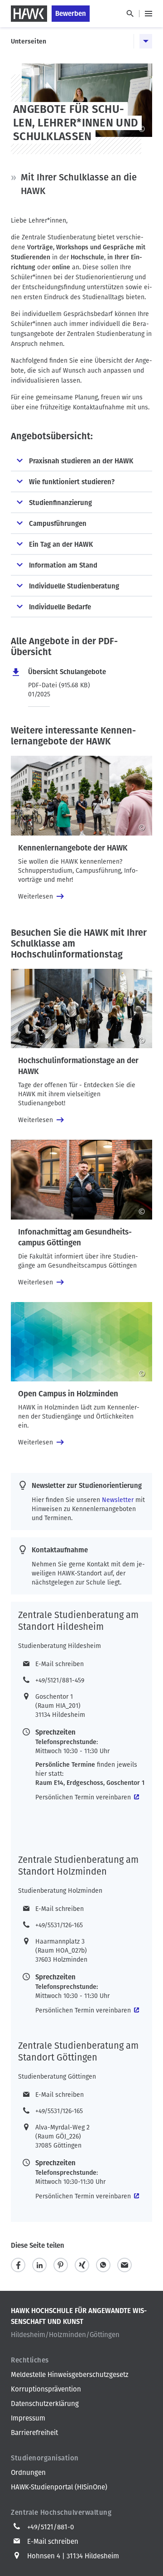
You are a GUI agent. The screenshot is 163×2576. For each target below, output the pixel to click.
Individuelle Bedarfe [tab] (60, 607)
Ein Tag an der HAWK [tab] (61, 544)
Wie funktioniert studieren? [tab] (72, 482)
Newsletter (118, 1500)
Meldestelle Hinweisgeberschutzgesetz (70, 2375)
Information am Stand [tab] (63, 565)
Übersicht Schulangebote (67, 672)
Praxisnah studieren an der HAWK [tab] (81, 461)
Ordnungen (28, 2473)
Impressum (28, 2418)
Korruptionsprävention (46, 2389)
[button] (18, 2265)
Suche (130, 14)
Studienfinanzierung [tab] (60, 503)
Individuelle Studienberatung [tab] (74, 586)
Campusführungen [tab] (58, 524)
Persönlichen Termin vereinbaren (83, 1797)
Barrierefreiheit (34, 2433)
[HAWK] (29, 14)
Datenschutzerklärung (45, 2404)
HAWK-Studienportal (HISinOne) (59, 2487)
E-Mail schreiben (60, 1664)
